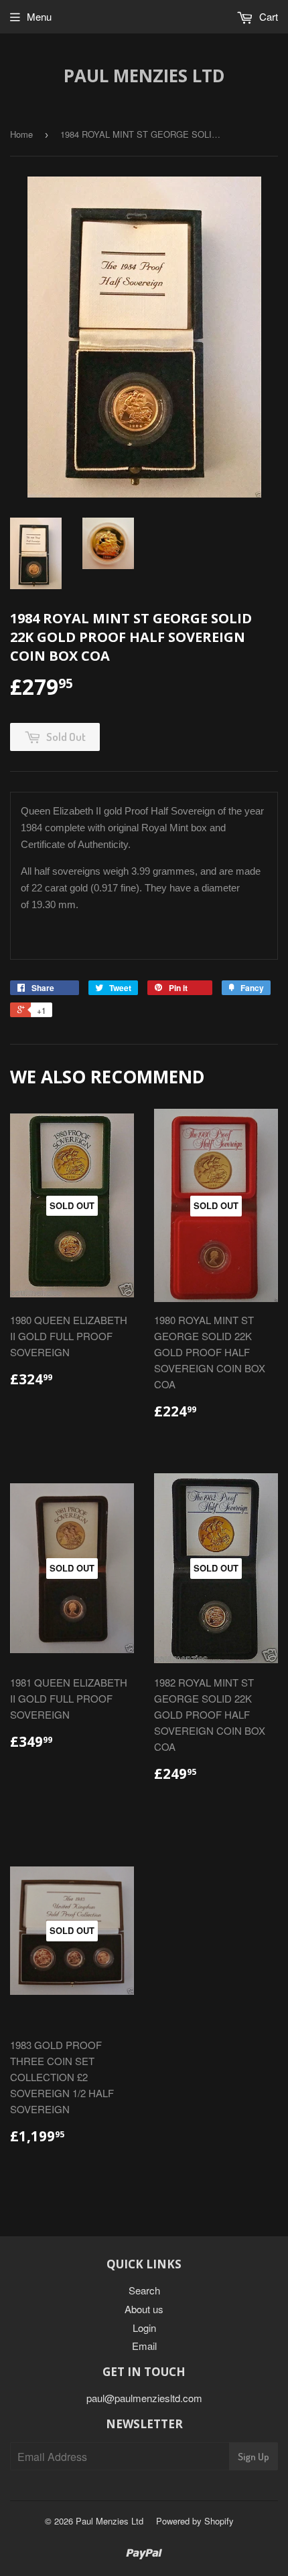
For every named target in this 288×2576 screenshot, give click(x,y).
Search (144, 2290)
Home (21, 134)
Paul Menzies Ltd (144, 76)
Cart (267, 16)
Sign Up (254, 2457)
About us (144, 2309)
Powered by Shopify (195, 2521)
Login (144, 2328)
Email (144, 2346)
